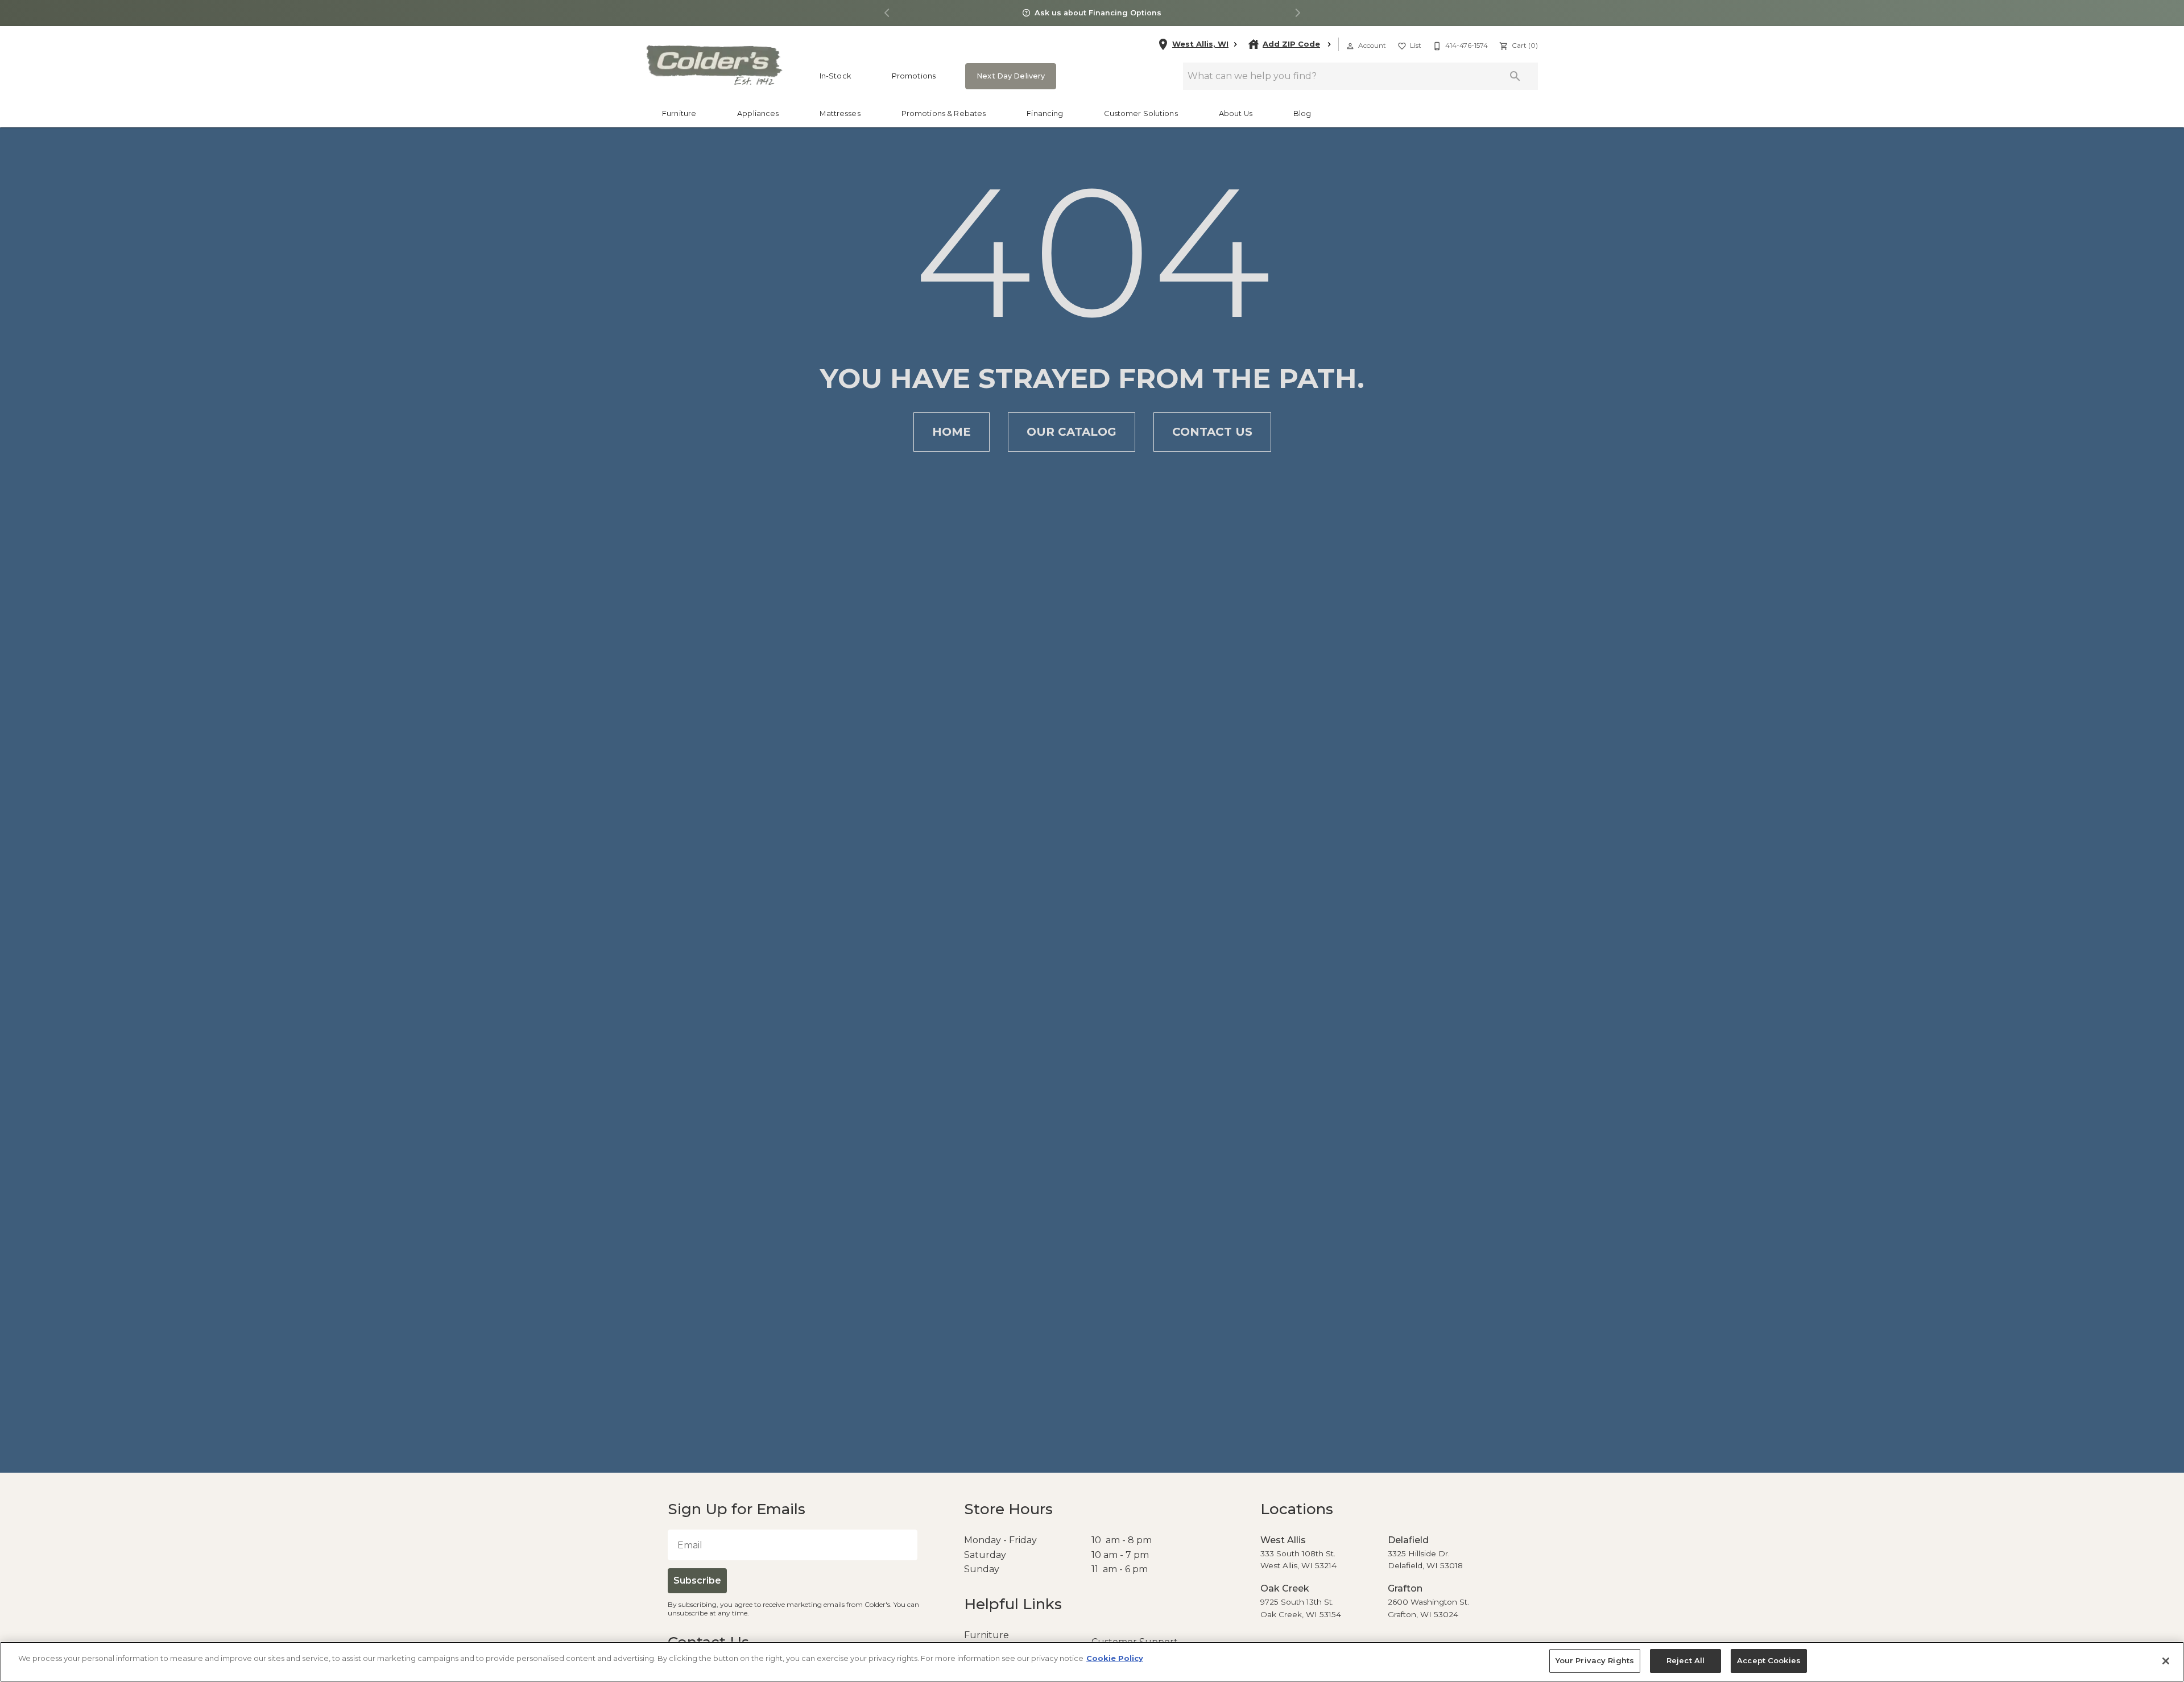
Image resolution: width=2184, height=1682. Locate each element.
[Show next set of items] (1297, 13)
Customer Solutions (1141, 113)
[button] (1350, 46)
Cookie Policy (1115, 1658)
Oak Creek (1282, 1588)
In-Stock (835, 76)
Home (952, 432)
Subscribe (696, 1580)
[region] (1092, 1662)
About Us (1236, 113)
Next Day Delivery (1007, 76)
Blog (1302, 113)
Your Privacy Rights (1597, 1661)
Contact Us (1212, 432)
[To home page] (713, 65)
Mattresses (840, 113)
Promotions (914, 76)
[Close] (2166, 1661)
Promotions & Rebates (944, 113)
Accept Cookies (1765, 1661)
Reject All (1684, 1661)
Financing (1045, 113)
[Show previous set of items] (887, 13)
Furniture (679, 113)
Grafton (1403, 1588)
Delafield (1406, 1540)
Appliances (758, 113)
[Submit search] (1515, 76)
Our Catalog (1072, 432)
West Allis (1280, 1540)
